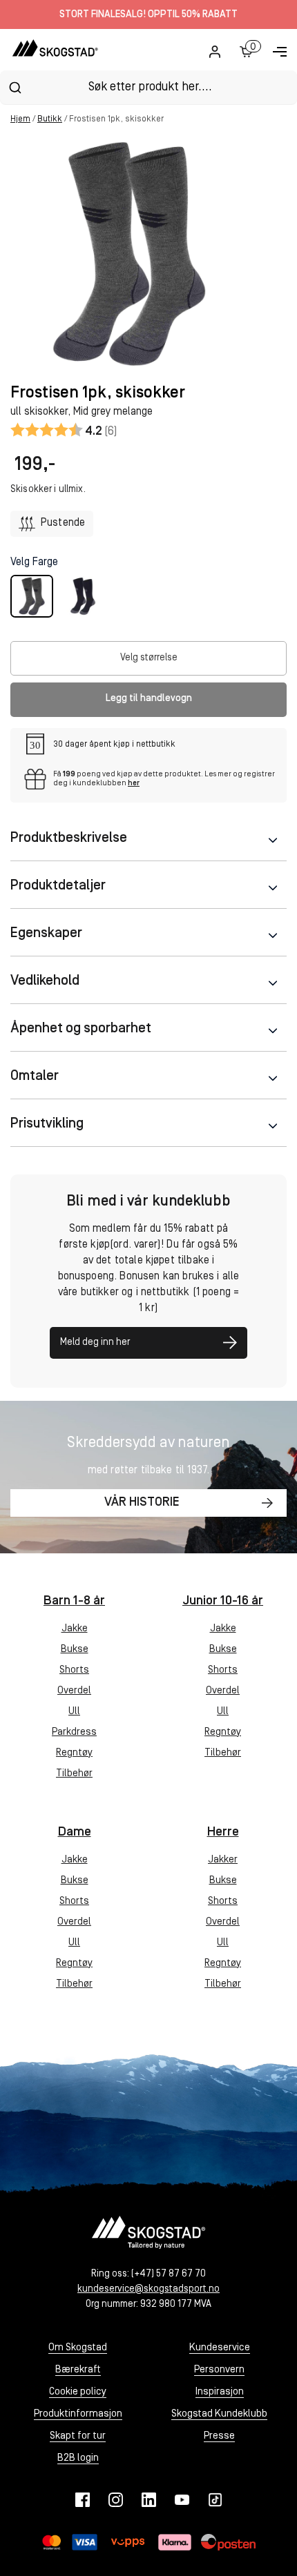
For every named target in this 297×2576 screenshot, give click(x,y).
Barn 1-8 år (74, 1601)
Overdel (74, 1691)
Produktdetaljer (58, 886)
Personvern (219, 2370)
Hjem (20, 119)
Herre (223, 1832)
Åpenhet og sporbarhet (81, 1029)
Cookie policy (78, 2392)
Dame (75, 1832)
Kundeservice (220, 2348)
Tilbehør (74, 1774)
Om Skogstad (78, 2348)
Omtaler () (64, 430)
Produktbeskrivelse (69, 838)
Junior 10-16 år (223, 1601)
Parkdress (74, 1732)
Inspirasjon (220, 2392)
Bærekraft (78, 2370)
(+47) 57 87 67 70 (169, 2274)
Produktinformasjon (78, 2414)
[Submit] (15, 88)
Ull (74, 1712)
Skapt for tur (78, 2436)
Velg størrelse (149, 658)
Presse (219, 2436)
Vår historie (142, 1503)
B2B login (78, 2458)
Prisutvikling (47, 1124)
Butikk (50, 119)
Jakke (75, 1629)
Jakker (223, 1860)
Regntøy (74, 1753)
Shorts (74, 1670)
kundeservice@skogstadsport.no (148, 2289)
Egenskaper (46, 934)
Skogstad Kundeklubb (219, 2414)
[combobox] (148, 87)
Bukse (75, 1650)
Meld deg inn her (95, 1343)
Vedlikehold (45, 981)
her (134, 784)
